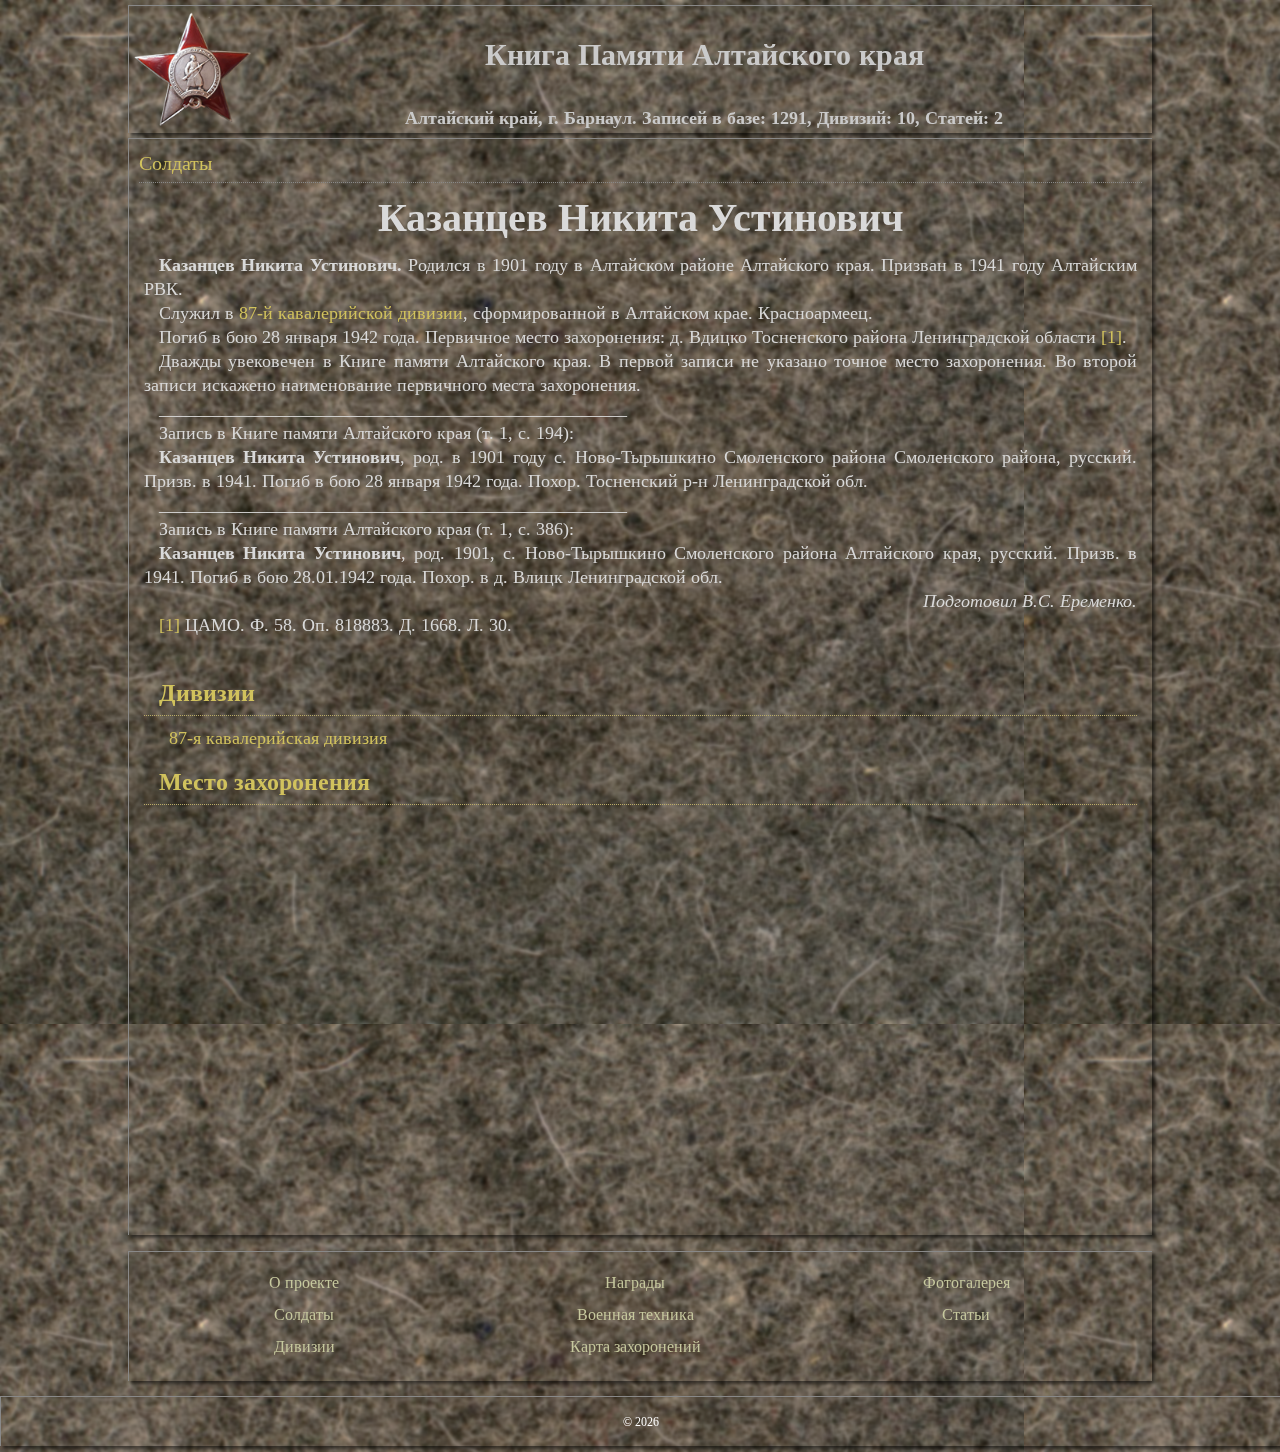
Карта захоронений (635, 1346)
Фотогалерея (966, 1282)
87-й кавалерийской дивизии (351, 313)
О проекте (304, 1282)
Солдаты (175, 163)
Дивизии (304, 1346)
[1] (1111, 337)
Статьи (966, 1314)
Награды (635, 1282)
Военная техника (635, 1314)
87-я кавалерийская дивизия (278, 738)
